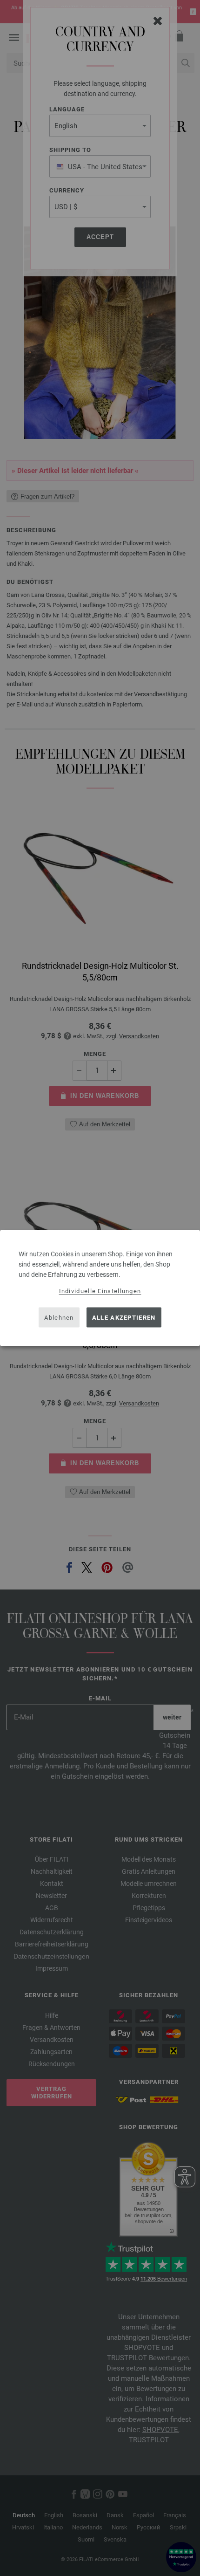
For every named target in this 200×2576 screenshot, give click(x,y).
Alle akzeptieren (124, 1317)
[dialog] (100, 1288)
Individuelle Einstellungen (100, 1291)
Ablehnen (59, 1317)
